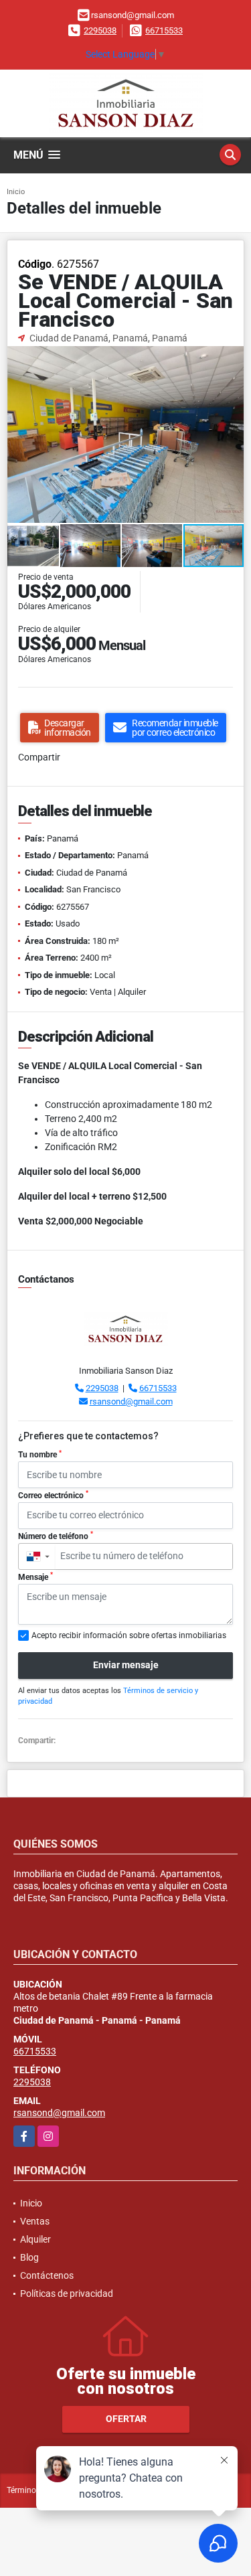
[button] (232, 357)
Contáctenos (47, 2275)
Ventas (35, 2221)
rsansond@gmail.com (131, 1401)
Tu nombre (40, 1455)
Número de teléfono (56, 1536)
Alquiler (35, 2239)
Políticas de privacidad (67, 2293)
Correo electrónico (53, 1495)
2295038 (100, 30)
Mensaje (35, 1577)
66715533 (164, 30)
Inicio (16, 192)
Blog (29, 2257)
